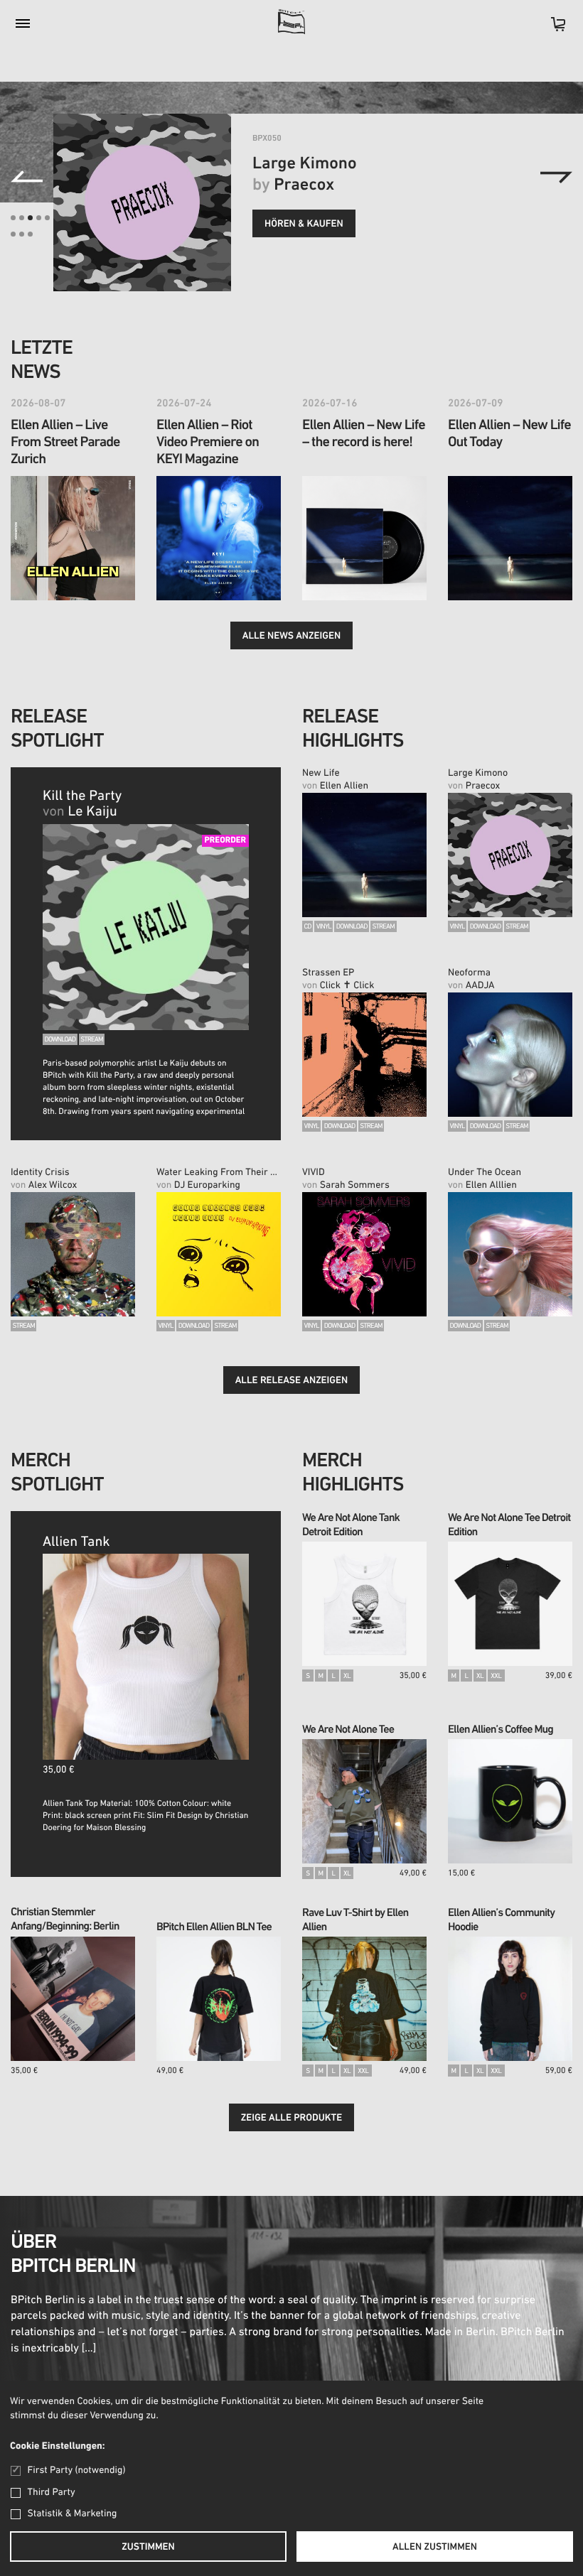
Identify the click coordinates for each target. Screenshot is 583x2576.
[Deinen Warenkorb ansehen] (551, 29)
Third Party (52, 2493)
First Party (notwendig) (76, 2471)
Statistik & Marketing (73, 2514)
